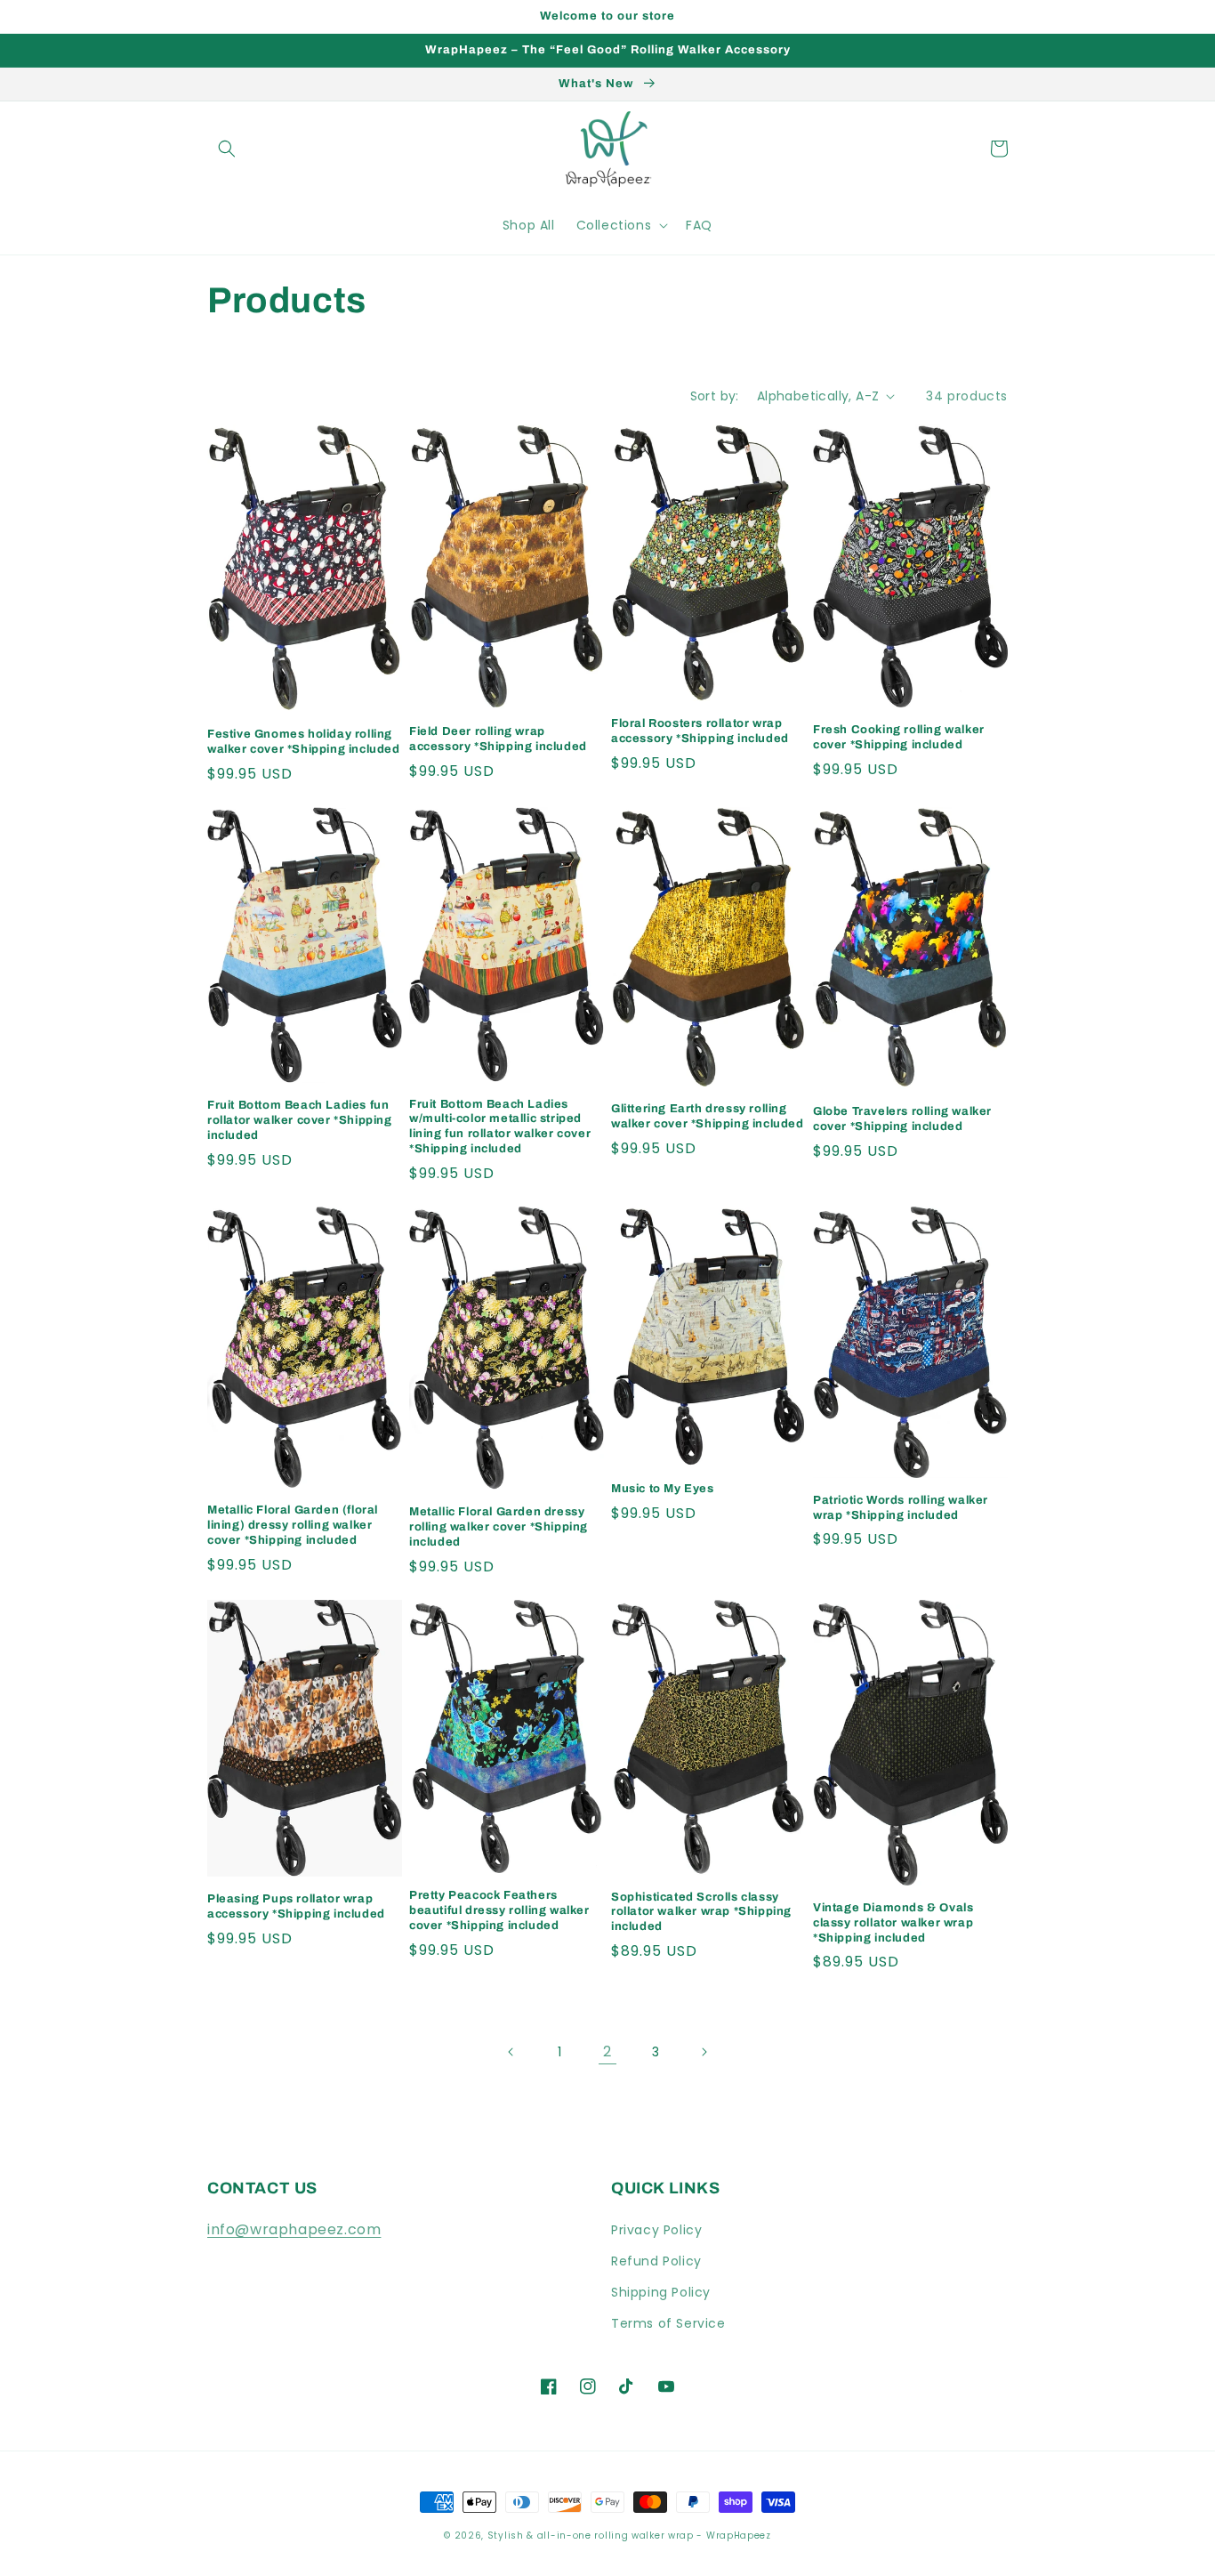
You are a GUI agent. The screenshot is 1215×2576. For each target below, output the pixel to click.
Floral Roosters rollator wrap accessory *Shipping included (700, 731)
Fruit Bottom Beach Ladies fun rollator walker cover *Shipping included (300, 1120)
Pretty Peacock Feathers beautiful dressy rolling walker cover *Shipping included (499, 1910)
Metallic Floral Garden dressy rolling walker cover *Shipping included (499, 1527)
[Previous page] (511, 2052)
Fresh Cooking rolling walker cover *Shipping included (899, 737)
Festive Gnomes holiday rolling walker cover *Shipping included (304, 742)
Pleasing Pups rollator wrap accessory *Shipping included (296, 1906)
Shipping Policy (661, 2292)
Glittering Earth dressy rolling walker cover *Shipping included (708, 1116)
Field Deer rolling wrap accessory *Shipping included (498, 739)
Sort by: (715, 396)
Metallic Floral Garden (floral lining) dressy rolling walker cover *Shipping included (293, 1525)
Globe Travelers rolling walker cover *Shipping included (902, 1119)
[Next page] (704, 2052)
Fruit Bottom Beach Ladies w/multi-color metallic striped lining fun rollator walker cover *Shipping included (500, 1127)
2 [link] (607, 2051)
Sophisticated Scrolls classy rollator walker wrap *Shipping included (701, 1912)
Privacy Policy (656, 2230)
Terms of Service (668, 2323)
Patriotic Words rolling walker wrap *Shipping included (901, 1508)
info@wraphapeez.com (294, 2229)
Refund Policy (656, 2261)
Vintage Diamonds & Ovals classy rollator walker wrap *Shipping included (893, 1923)
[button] (227, 149)
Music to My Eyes (663, 1489)
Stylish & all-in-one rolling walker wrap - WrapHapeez (629, 2536)
